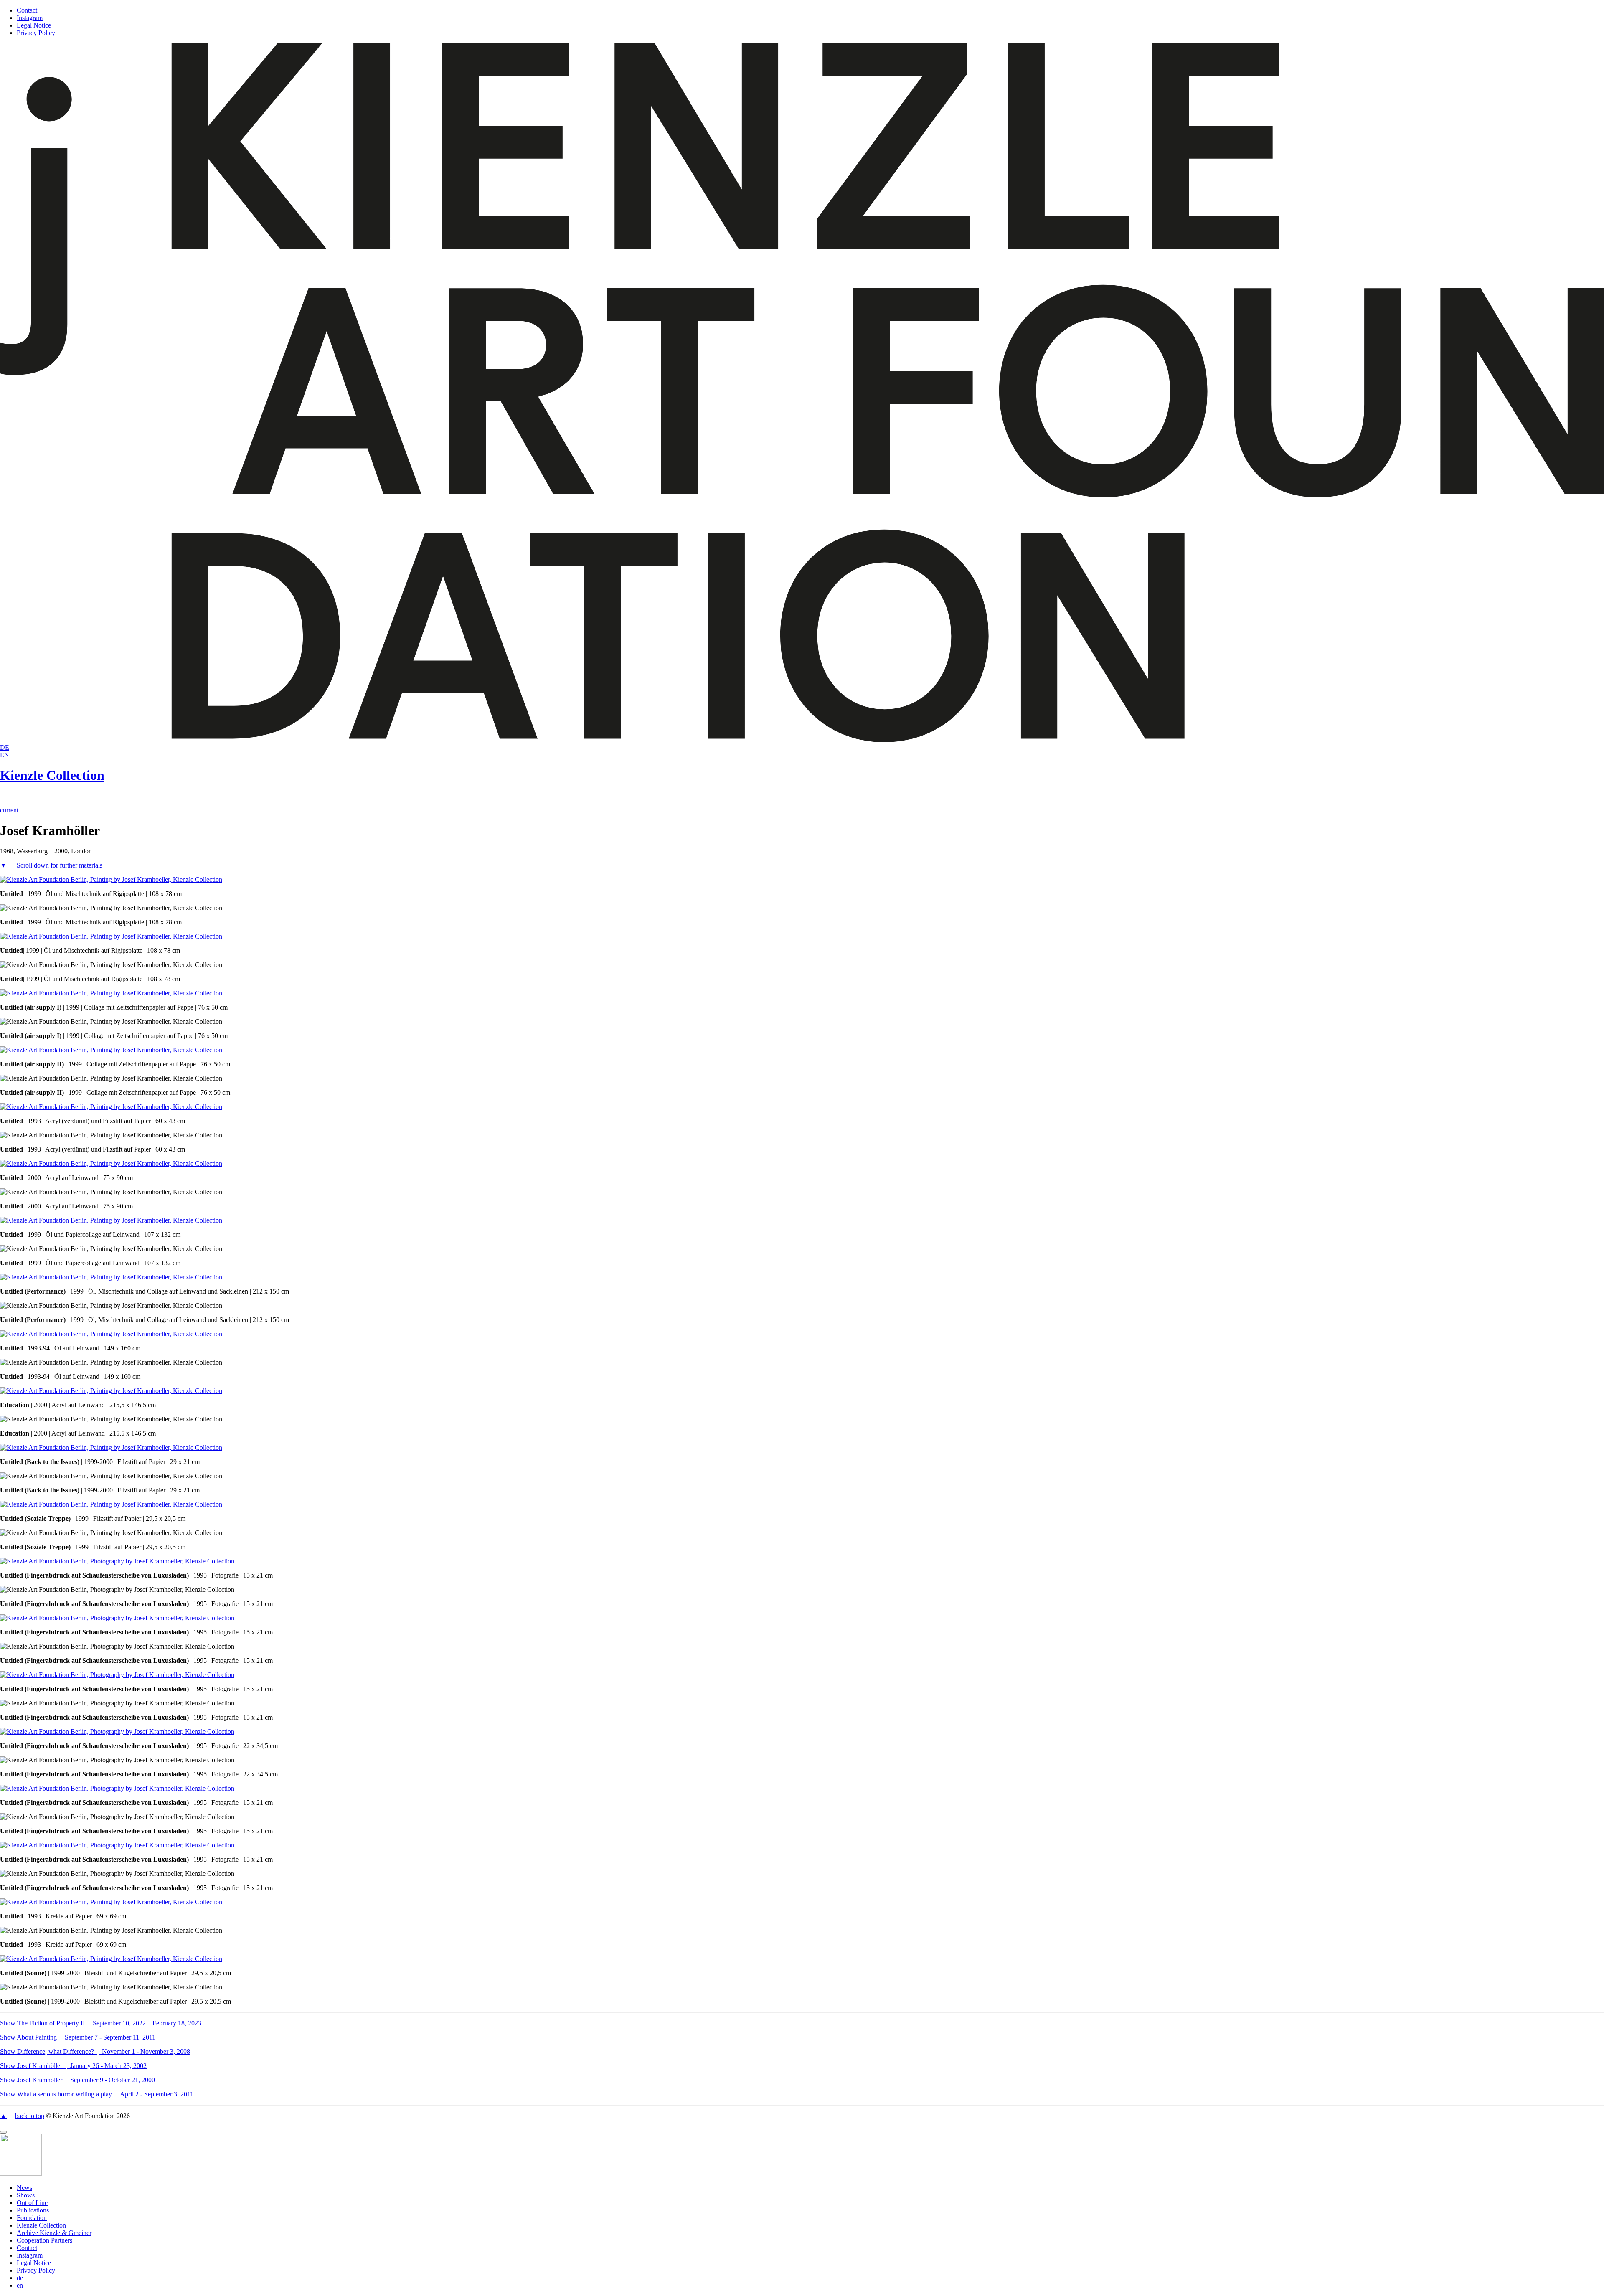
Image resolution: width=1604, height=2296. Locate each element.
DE (5, 747)
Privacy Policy (36, 33)
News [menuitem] (24, 2188)
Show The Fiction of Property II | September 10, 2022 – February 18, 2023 (101, 2023)
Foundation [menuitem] (32, 2218)
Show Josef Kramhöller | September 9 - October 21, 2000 (77, 2080)
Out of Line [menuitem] (32, 2203)
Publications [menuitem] (33, 2210)
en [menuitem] (20, 2285)
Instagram (30, 18)
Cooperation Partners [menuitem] (44, 2240)
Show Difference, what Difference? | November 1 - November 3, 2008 (95, 2051)
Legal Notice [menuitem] (34, 2263)
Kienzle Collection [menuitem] (41, 2225)
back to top (30, 2116)
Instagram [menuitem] (30, 2255)
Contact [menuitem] (27, 2248)
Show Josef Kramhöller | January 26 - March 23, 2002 (73, 2066)
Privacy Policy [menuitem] (36, 2270)
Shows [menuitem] (26, 2195)
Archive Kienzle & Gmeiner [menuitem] (54, 2233)
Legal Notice (34, 25)
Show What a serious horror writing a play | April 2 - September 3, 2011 (97, 2094)
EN (5, 755)
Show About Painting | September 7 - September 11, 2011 (78, 2037)
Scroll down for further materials (59, 865)
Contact (27, 10)
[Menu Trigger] (3, 2132)
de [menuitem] (20, 2278)
